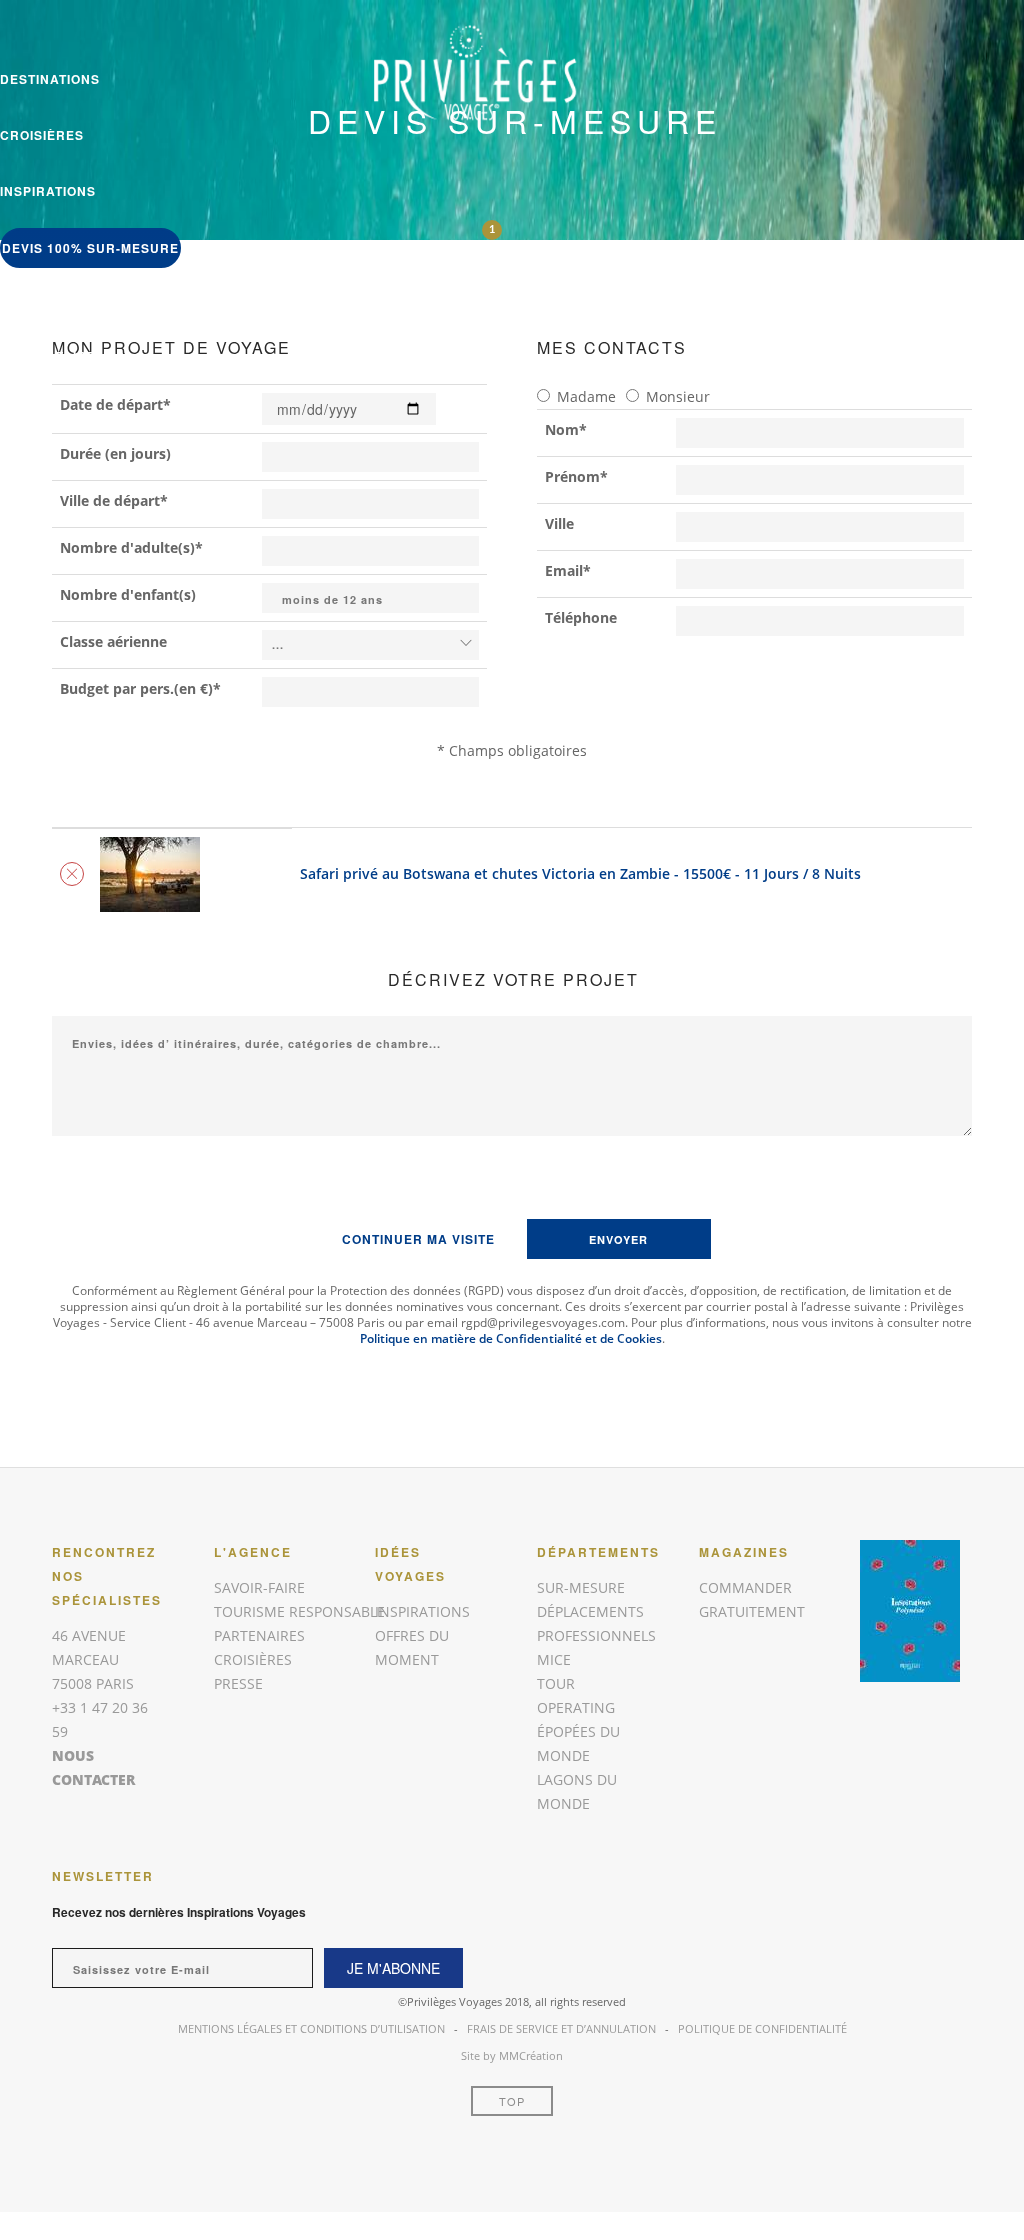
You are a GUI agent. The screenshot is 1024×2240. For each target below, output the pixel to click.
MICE (554, 1659)
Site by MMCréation (512, 2055)
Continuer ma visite (418, 1239)
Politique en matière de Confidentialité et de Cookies (511, 1338)
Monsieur (678, 396)
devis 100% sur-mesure (90, 248)
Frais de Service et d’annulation (561, 2028)
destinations (50, 79)
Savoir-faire (259, 1587)
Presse (238, 1683)
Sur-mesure (581, 1587)
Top (512, 2101)
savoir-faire (48, 356)
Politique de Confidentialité (762, 2028)
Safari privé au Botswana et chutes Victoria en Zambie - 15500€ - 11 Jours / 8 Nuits (580, 873)
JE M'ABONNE (393, 1968)
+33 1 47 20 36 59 (58, 300)
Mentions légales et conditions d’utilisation (311, 2028)
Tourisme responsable (299, 1611)
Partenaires (259, 1635)
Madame (586, 396)
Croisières (42, 135)
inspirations (48, 191)
